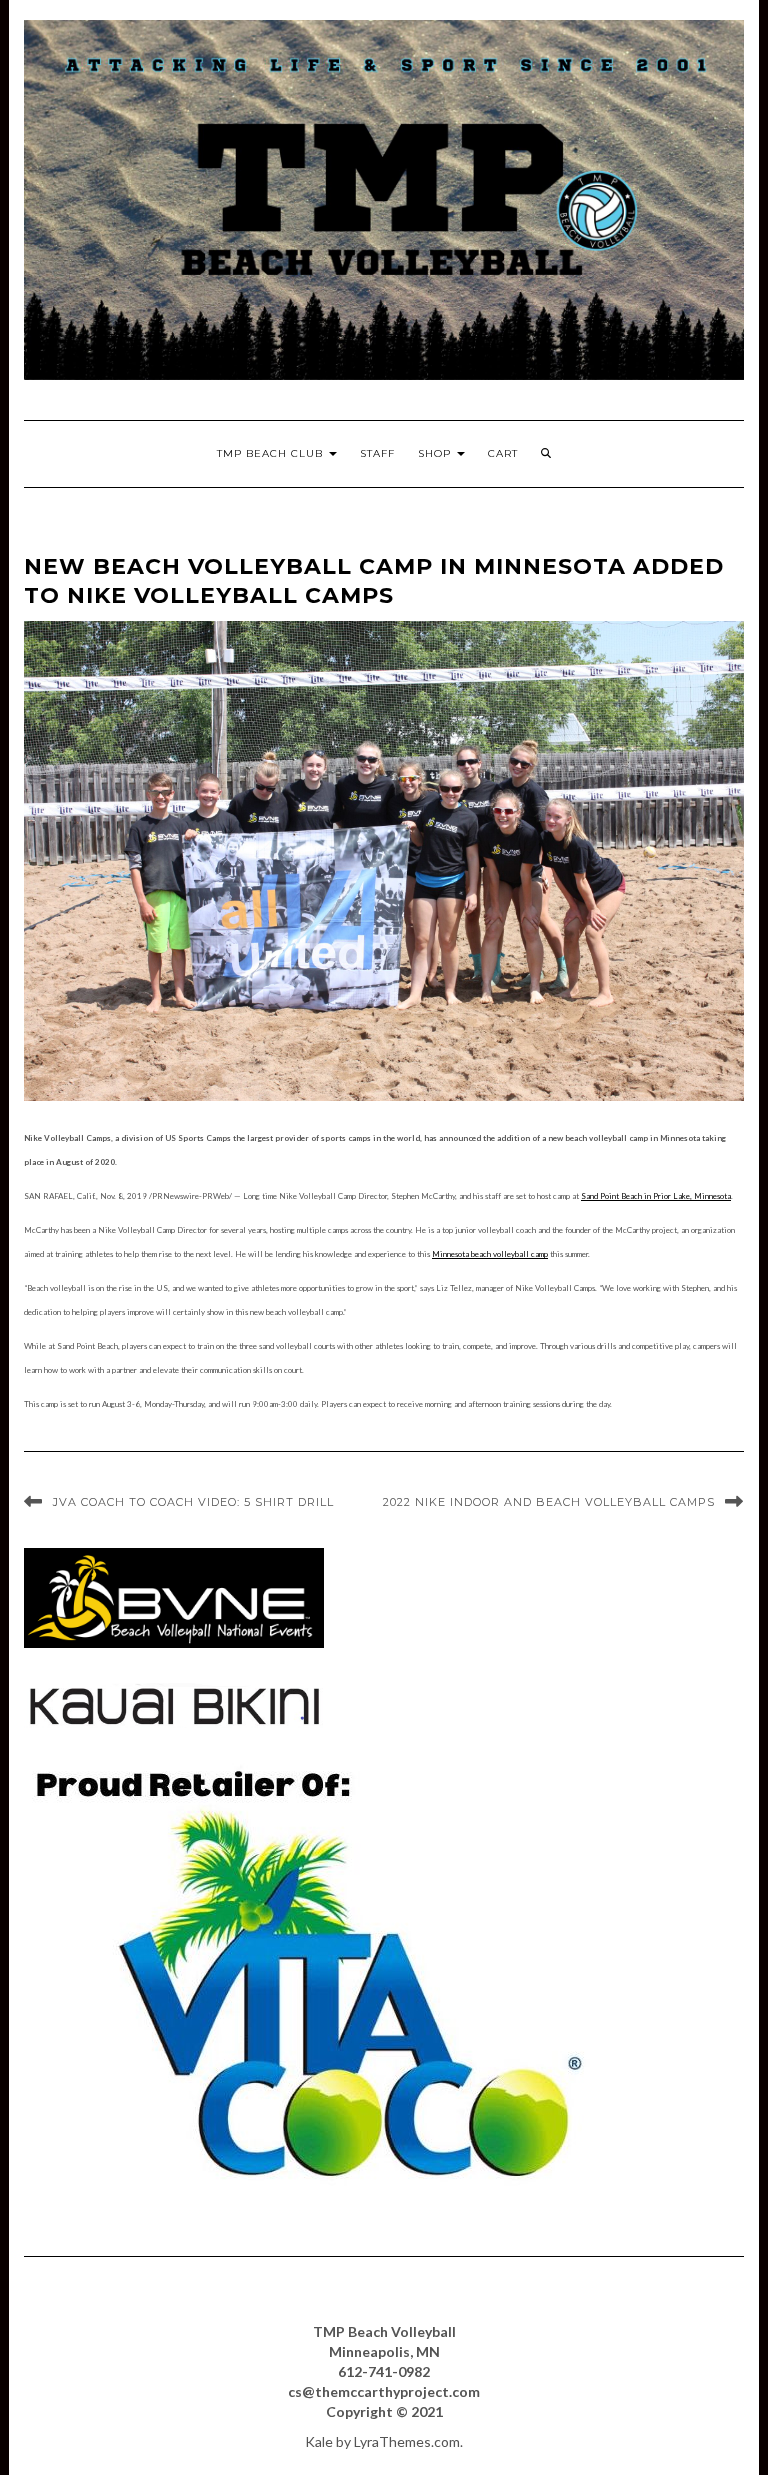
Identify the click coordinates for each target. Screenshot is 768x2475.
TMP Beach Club (272, 453)
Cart (503, 453)
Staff (377, 453)
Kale (319, 2441)
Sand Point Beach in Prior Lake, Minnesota (656, 1196)
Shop (436, 453)
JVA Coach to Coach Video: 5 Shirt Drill (193, 1502)
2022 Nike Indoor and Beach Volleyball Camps (549, 1502)
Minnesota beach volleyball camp (490, 1254)
